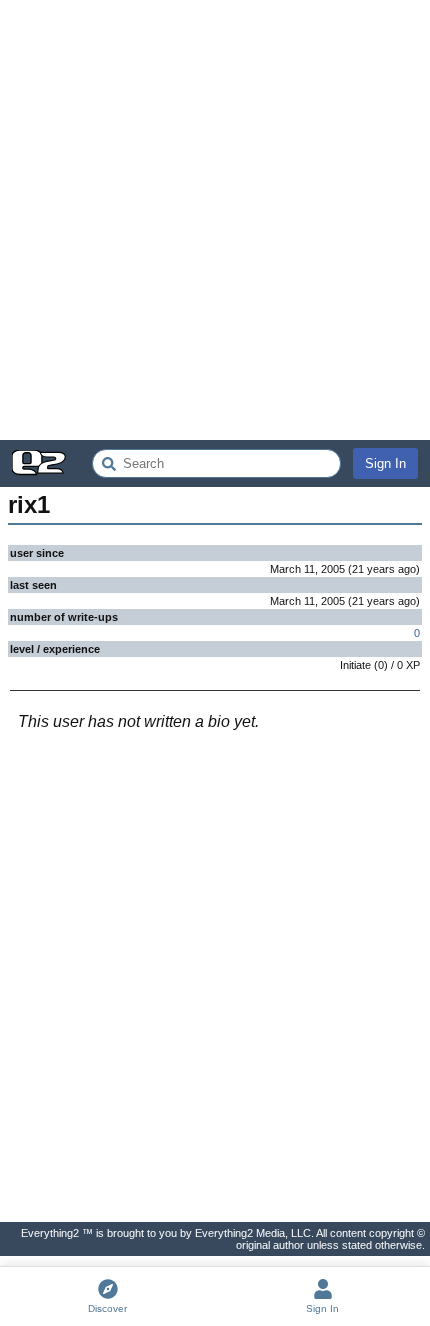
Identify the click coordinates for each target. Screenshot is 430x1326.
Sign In (385, 463)
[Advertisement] (215, 220)
